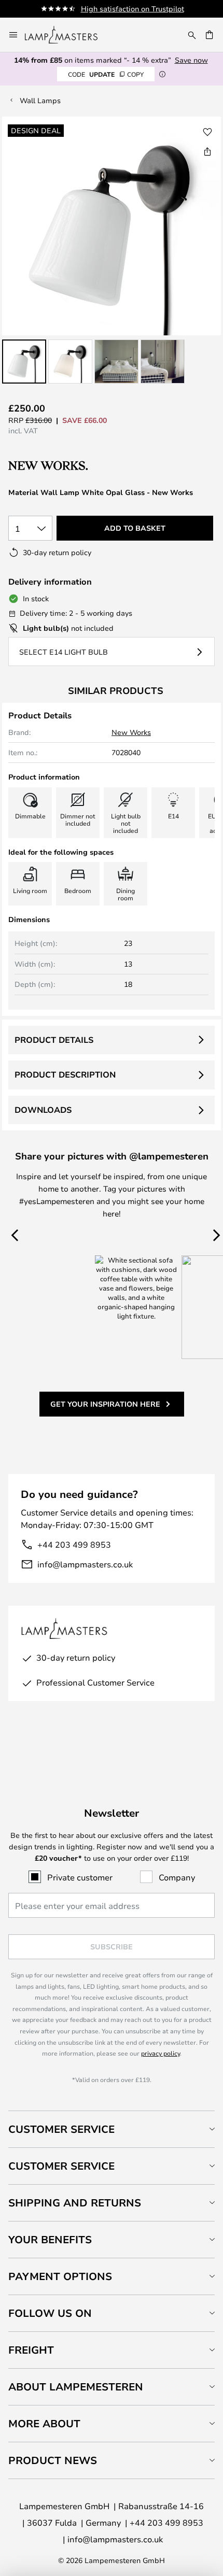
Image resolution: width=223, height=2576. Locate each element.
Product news (53, 2460)
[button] (24, 362)
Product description (65, 1074)
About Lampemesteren (76, 2387)
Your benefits (50, 2239)
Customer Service (61, 2129)
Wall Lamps (40, 100)
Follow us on (50, 2313)
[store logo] (67, 35)
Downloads (43, 1110)
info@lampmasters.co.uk (85, 1564)
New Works (131, 732)
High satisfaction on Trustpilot (133, 9)
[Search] (192, 35)
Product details (54, 1040)
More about (44, 2423)
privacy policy (161, 2053)
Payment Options (60, 2276)
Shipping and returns (75, 2203)
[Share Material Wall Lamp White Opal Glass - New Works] (207, 151)
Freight (31, 2350)
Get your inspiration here (105, 1404)
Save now (191, 60)
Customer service (61, 2166)
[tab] (112, 2129)
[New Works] (63, 466)
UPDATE (106, 74)
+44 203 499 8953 (74, 1544)
